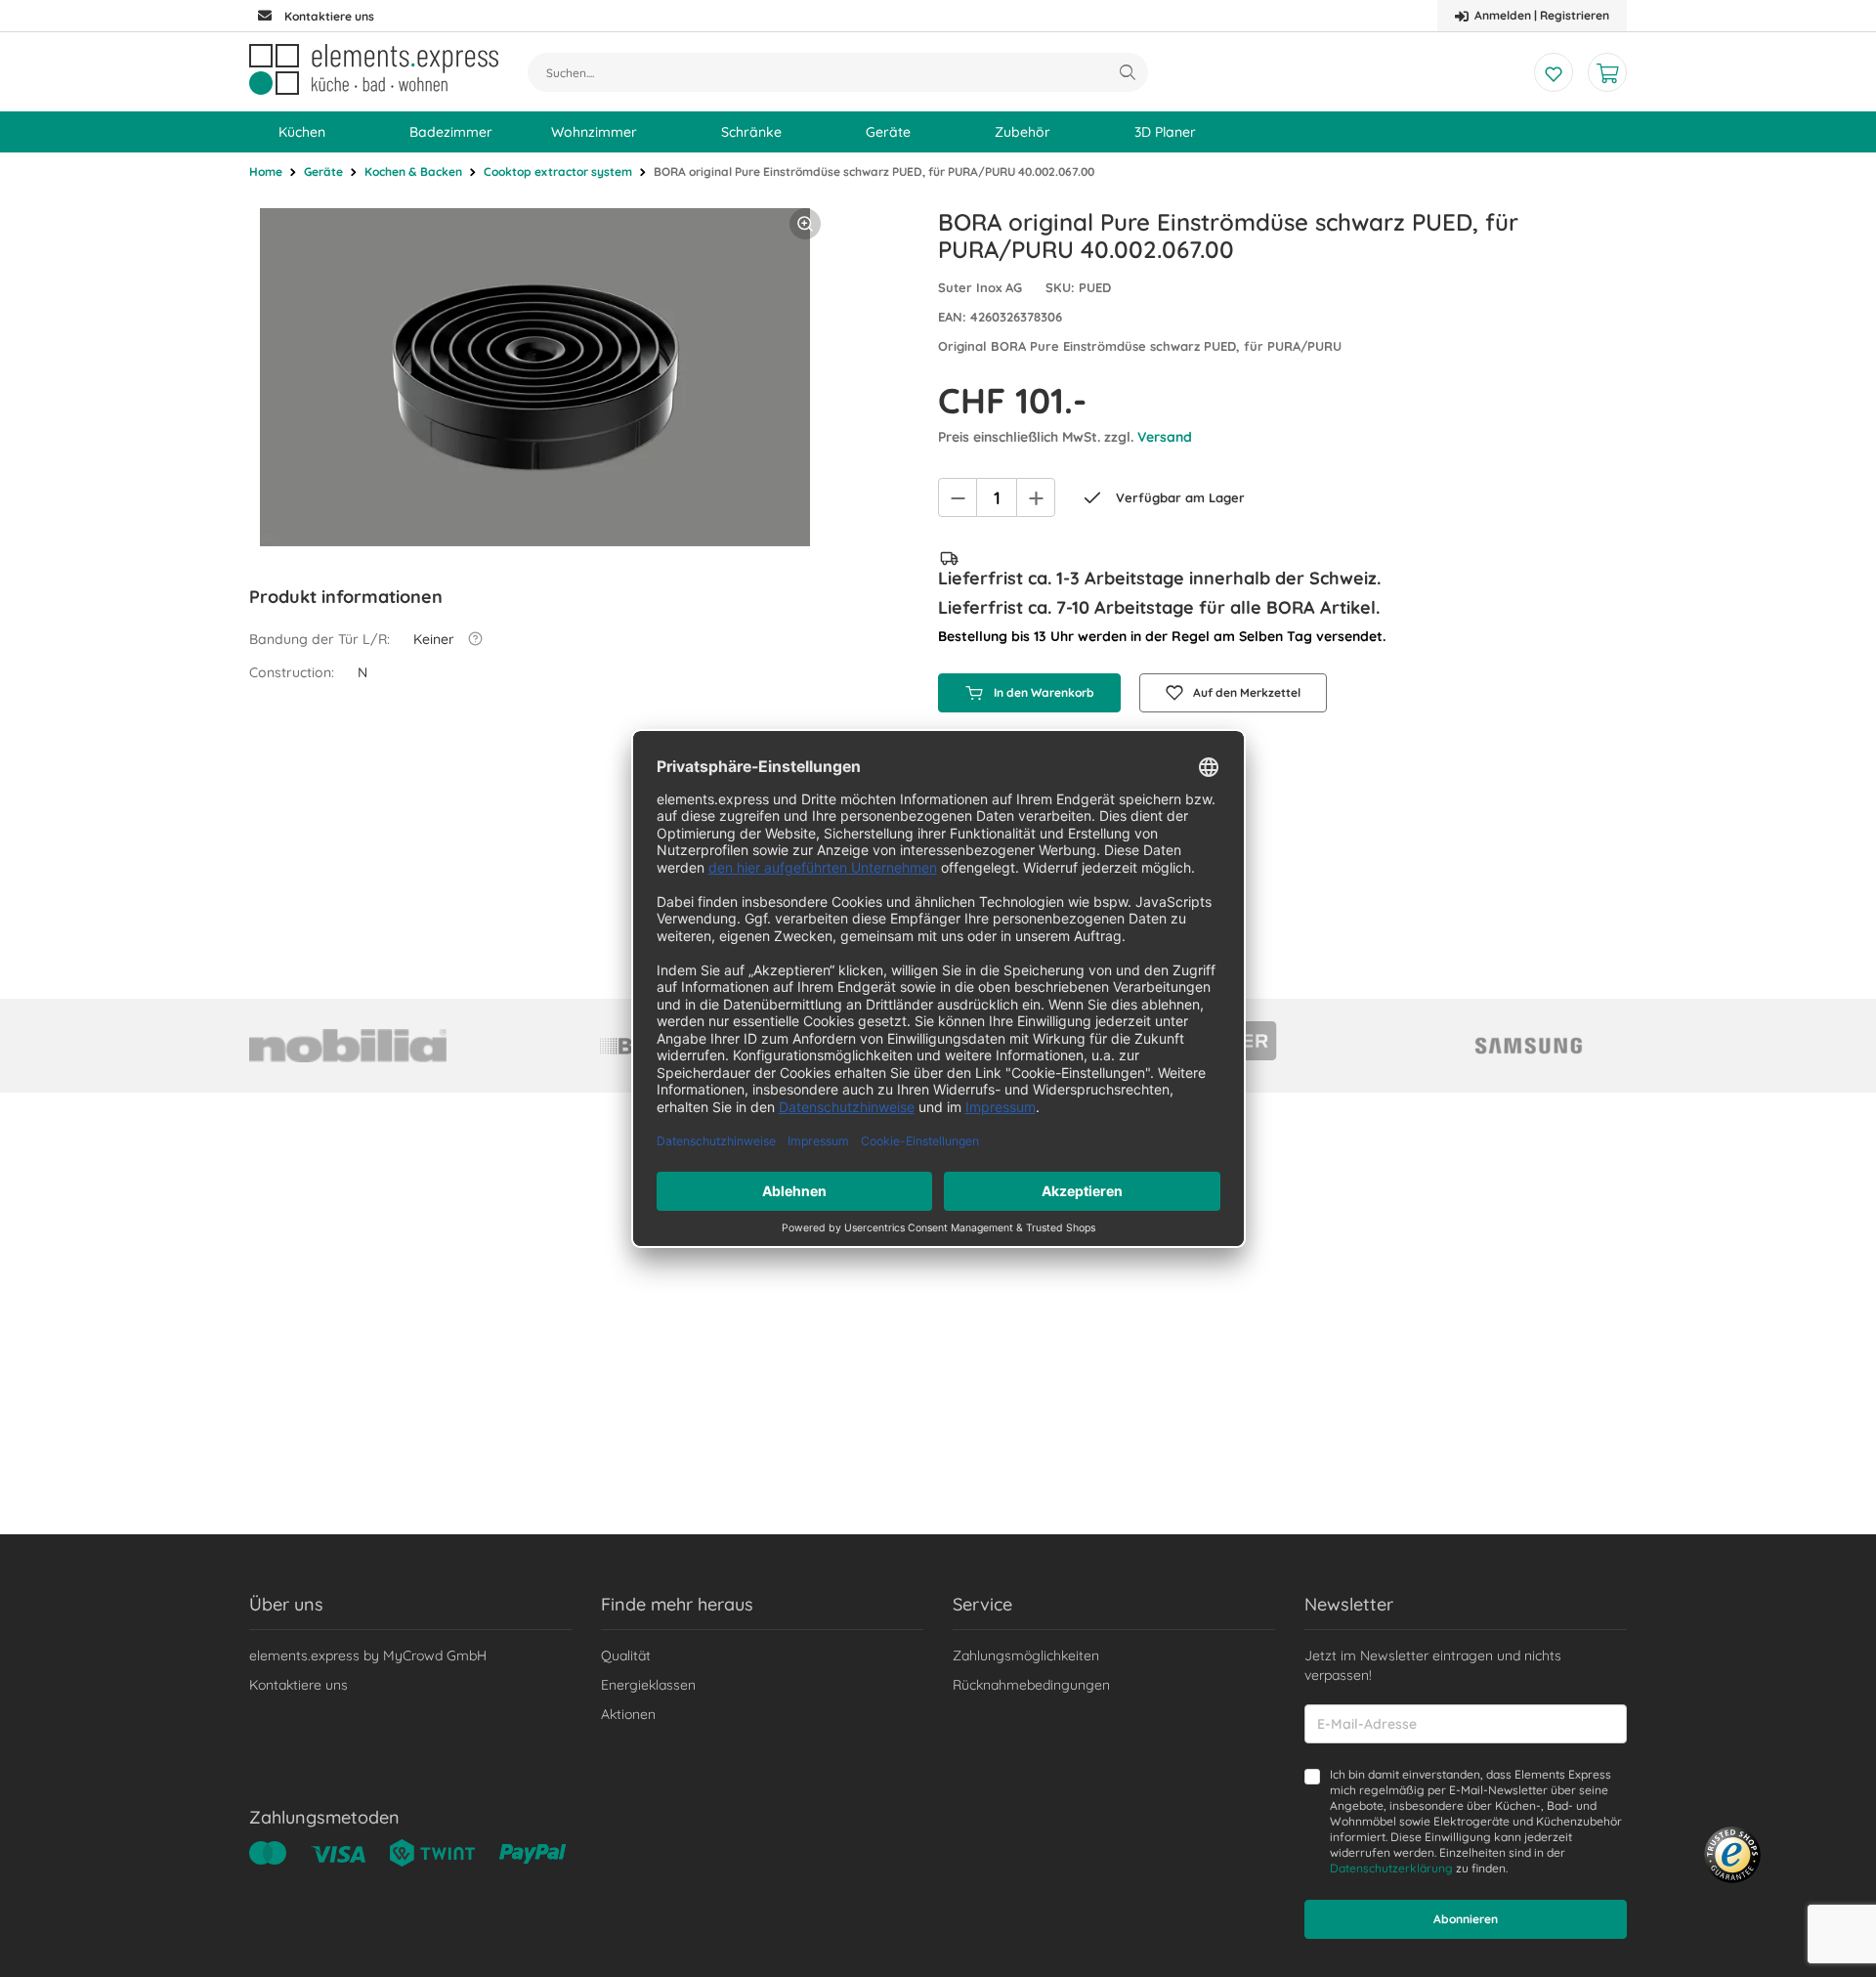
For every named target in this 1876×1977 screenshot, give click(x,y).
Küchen (302, 132)
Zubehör (1023, 132)
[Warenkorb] (1607, 72)
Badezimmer (451, 132)
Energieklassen (648, 1685)
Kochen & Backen (413, 172)
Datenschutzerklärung (1391, 1868)
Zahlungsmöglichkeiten (1026, 1655)
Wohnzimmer (594, 132)
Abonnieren (1466, 1919)
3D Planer (1165, 132)
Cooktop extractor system (558, 172)
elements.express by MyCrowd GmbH (368, 1655)
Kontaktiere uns (298, 1685)
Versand (1165, 437)
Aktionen (628, 1714)
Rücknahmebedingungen (1031, 1685)
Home (266, 172)
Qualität (626, 1655)
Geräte (888, 132)
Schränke (751, 132)
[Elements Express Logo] (374, 69)
